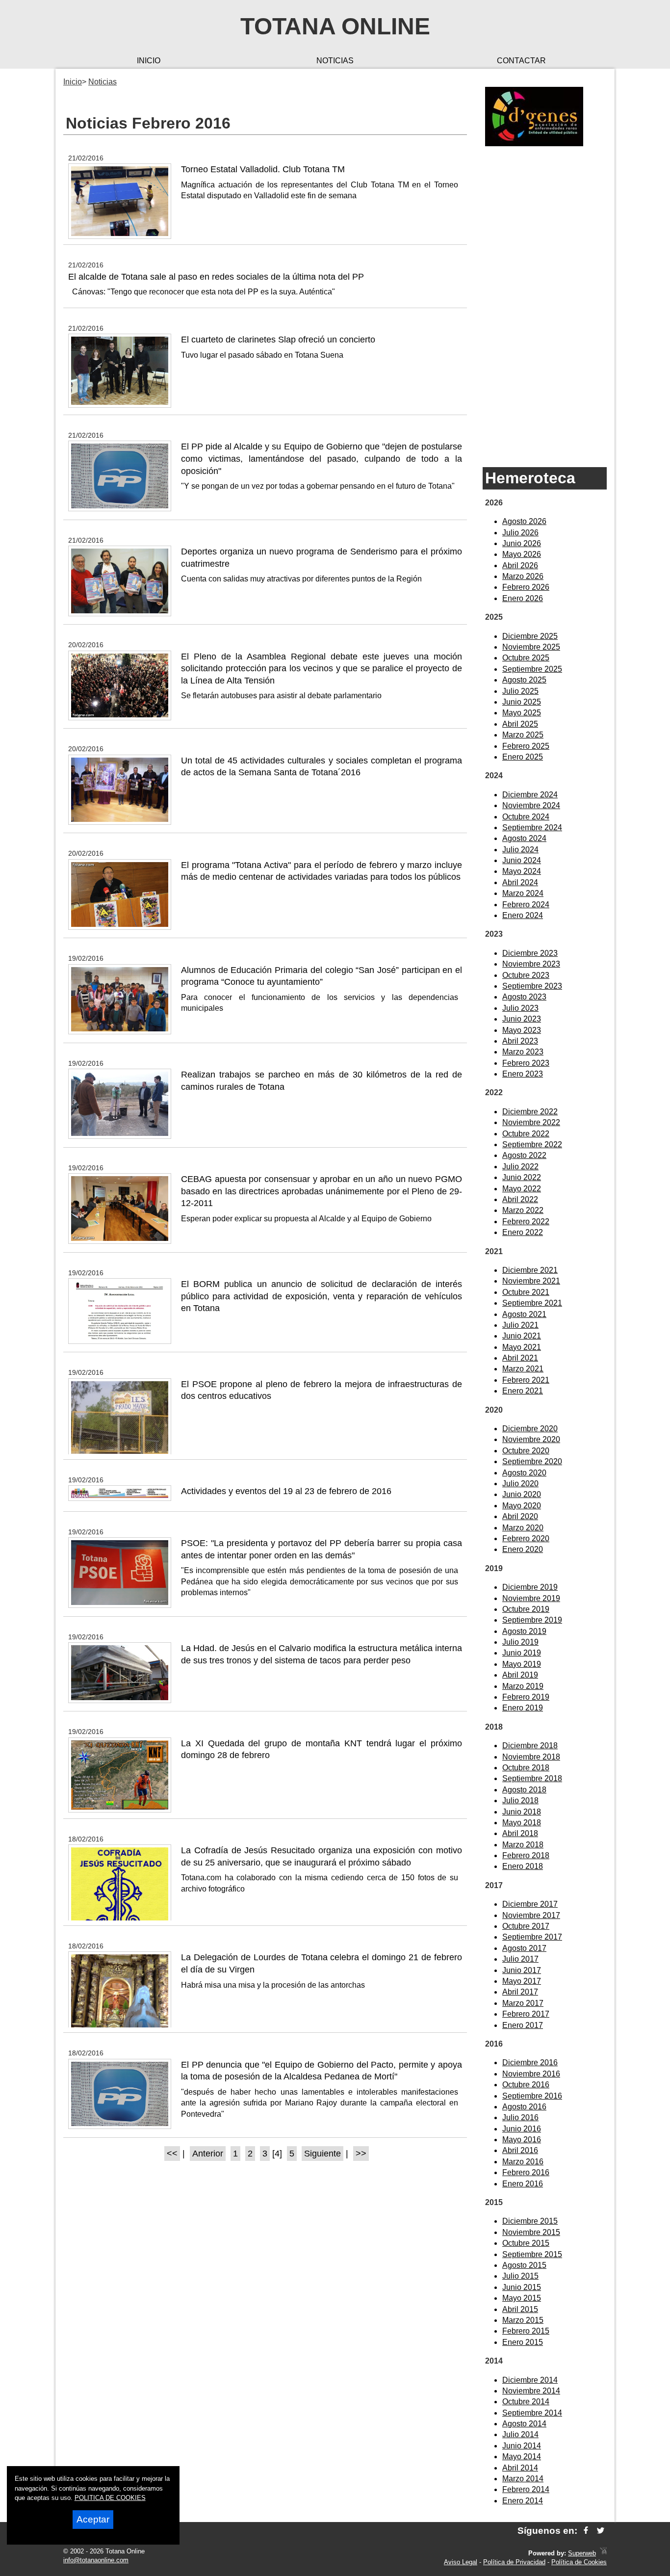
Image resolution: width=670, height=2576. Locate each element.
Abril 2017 (520, 1992)
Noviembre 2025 (531, 647)
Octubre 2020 (526, 1451)
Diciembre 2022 (530, 1112)
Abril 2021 (520, 1358)
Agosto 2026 (524, 521)
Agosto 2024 (524, 838)
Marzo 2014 (523, 2479)
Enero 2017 (523, 2025)
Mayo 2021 (522, 1347)
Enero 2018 (523, 1866)
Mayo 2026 (522, 554)
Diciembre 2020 (530, 1429)
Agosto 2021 (524, 1314)
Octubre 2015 (526, 2243)
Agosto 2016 (524, 2107)
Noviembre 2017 (531, 1915)
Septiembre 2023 (532, 986)
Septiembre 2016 (532, 2096)
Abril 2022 (520, 1199)
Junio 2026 (522, 543)
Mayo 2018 (522, 1823)
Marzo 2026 (523, 576)
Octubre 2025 (526, 658)
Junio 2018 (522, 1812)
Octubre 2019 (526, 1609)
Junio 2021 (522, 1336)
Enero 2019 (523, 1708)
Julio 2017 (520, 1959)
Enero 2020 (523, 1549)
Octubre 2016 (526, 2085)
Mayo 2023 (522, 1030)
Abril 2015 (520, 2309)
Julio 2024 (520, 850)
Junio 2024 (522, 860)
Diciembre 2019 (530, 1587)
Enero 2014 (523, 2501)
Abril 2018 (520, 1833)
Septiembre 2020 (532, 1461)
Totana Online (335, 26)
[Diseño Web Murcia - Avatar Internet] (603, 2553)
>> (361, 2154)
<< (172, 2154)
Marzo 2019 (523, 1686)
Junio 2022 (522, 1177)
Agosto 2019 (524, 1631)
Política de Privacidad (514, 2562)
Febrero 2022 (526, 1222)
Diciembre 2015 (530, 2221)
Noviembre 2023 (531, 964)
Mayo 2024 (522, 871)
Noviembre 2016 (531, 2074)
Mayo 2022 (522, 1189)
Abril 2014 (520, 2468)
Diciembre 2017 (530, 1904)
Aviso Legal (461, 2562)
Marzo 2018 (523, 1845)
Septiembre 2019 (532, 1620)
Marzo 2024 (523, 893)
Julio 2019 (520, 1642)
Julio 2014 (520, 2434)
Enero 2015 (523, 2342)
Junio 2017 (522, 1970)
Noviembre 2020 (531, 1439)
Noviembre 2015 (531, 2232)
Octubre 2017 (526, 1926)
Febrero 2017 (526, 2014)
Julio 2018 (520, 1801)
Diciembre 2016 (530, 2063)
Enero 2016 (523, 2184)
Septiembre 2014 (532, 2413)
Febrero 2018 (526, 1855)
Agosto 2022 (524, 1155)
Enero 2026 (523, 598)
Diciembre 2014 (530, 2380)
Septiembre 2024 (532, 828)
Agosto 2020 (524, 1473)
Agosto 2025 (524, 680)
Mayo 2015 (522, 2298)
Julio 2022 (520, 1167)
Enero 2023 (523, 1074)
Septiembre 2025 (532, 669)
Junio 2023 (522, 1019)
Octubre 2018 (526, 1768)
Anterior (208, 2154)
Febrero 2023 (526, 1063)
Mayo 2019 (522, 1664)
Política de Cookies (579, 2562)
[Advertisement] (545, 307)
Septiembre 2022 (532, 1144)
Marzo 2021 (523, 1369)
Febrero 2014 (526, 2489)
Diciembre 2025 (530, 636)
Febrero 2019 (526, 1697)
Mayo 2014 (522, 2457)
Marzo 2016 (523, 2162)
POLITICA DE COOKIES (110, 2498)
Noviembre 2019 (531, 1598)
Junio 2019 (522, 1653)
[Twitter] (601, 2531)
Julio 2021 (520, 1325)
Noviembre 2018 (531, 1757)
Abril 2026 (520, 565)
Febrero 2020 (526, 1538)
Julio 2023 (520, 1008)
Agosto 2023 (524, 997)
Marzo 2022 (523, 1210)
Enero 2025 (523, 757)
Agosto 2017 (524, 1948)
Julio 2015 (520, 2276)
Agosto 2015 (524, 2265)
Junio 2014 (522, 2446)
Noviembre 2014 (531, 2391)
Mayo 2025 (522, 713)
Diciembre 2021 (530, 1270)
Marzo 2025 (523, 735)
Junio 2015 (522, 2287)
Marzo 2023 (523, 1052)
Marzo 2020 (523, 1528)
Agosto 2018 (524, 1790)
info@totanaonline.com (96, 2560)
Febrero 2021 (526, 1380)
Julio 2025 (520, 691)
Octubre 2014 (526, 2402)
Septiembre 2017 (532, 1937)
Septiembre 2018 (532, 1778)
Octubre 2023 (526, 975)
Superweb (582, 2553)
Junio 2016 (522, 2129)
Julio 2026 (520, 533)
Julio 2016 (520, 2117)
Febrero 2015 (526, 2331)
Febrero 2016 (526, 2172)
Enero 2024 (523, 915)
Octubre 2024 (526, 817)
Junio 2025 (522, 702)
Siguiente (322, 2154)
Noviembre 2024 (531, 805)
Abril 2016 (520, 2150)
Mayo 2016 (522, 2140)
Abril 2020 (520, 1516)
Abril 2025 (520, 724)
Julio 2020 (520, 1484)
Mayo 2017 (522, 1981)
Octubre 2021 (526, 1292)
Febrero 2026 (526, 587)
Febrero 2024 (526, 905)
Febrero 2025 (526, 746)
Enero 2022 (523, 1232)
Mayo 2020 (522, 1506)
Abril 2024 (520, 882)
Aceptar (93, 2519)
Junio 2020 (522, 1494)
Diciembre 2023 (530, 953)
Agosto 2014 (524, 2424)
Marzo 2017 (523, 2003)
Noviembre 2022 (531, 1122)
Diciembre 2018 (530, 1746)
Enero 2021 (523, 1391)
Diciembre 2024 (530, 795)
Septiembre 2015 (532, 2254)
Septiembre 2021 (532, 1303)
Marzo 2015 (523, 2320)
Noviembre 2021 (531, 1281)
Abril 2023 (520, 1041)
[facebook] (586, 2531)
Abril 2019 (520, 1675)
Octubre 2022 (526, 1134)
